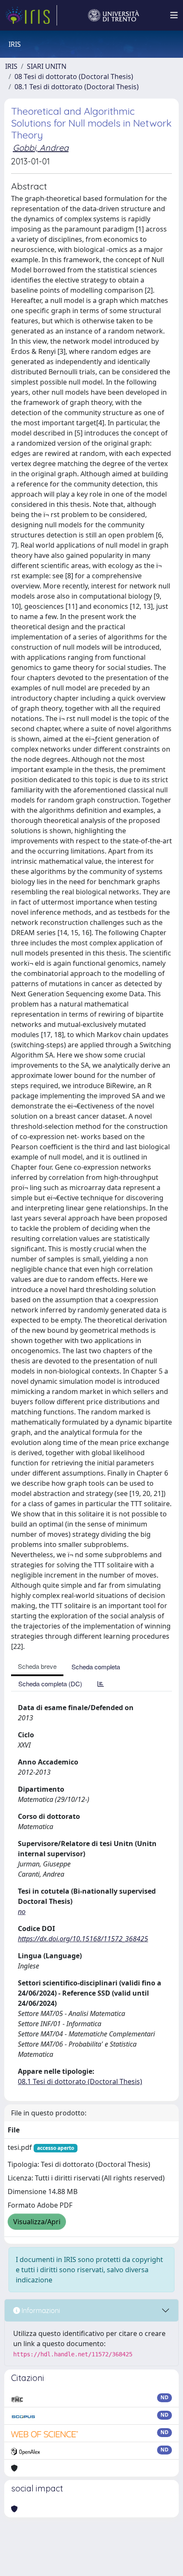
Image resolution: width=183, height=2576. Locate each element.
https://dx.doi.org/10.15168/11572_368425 (83, 1939)
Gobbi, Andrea (41, 148)
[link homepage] (31, 15)
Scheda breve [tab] (37, 1666)
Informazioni (40, 2310)
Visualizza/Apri (37, 2222)
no (22, 1911)
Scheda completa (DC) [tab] (50, 1684)
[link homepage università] (114, 15)
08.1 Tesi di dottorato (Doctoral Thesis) (77, 87)
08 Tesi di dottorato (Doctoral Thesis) (74, 76)
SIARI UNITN (47, 66)
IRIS (11, 66)
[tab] (101, 1684)
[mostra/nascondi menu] (174, 15)
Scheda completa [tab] (96, 1667)
